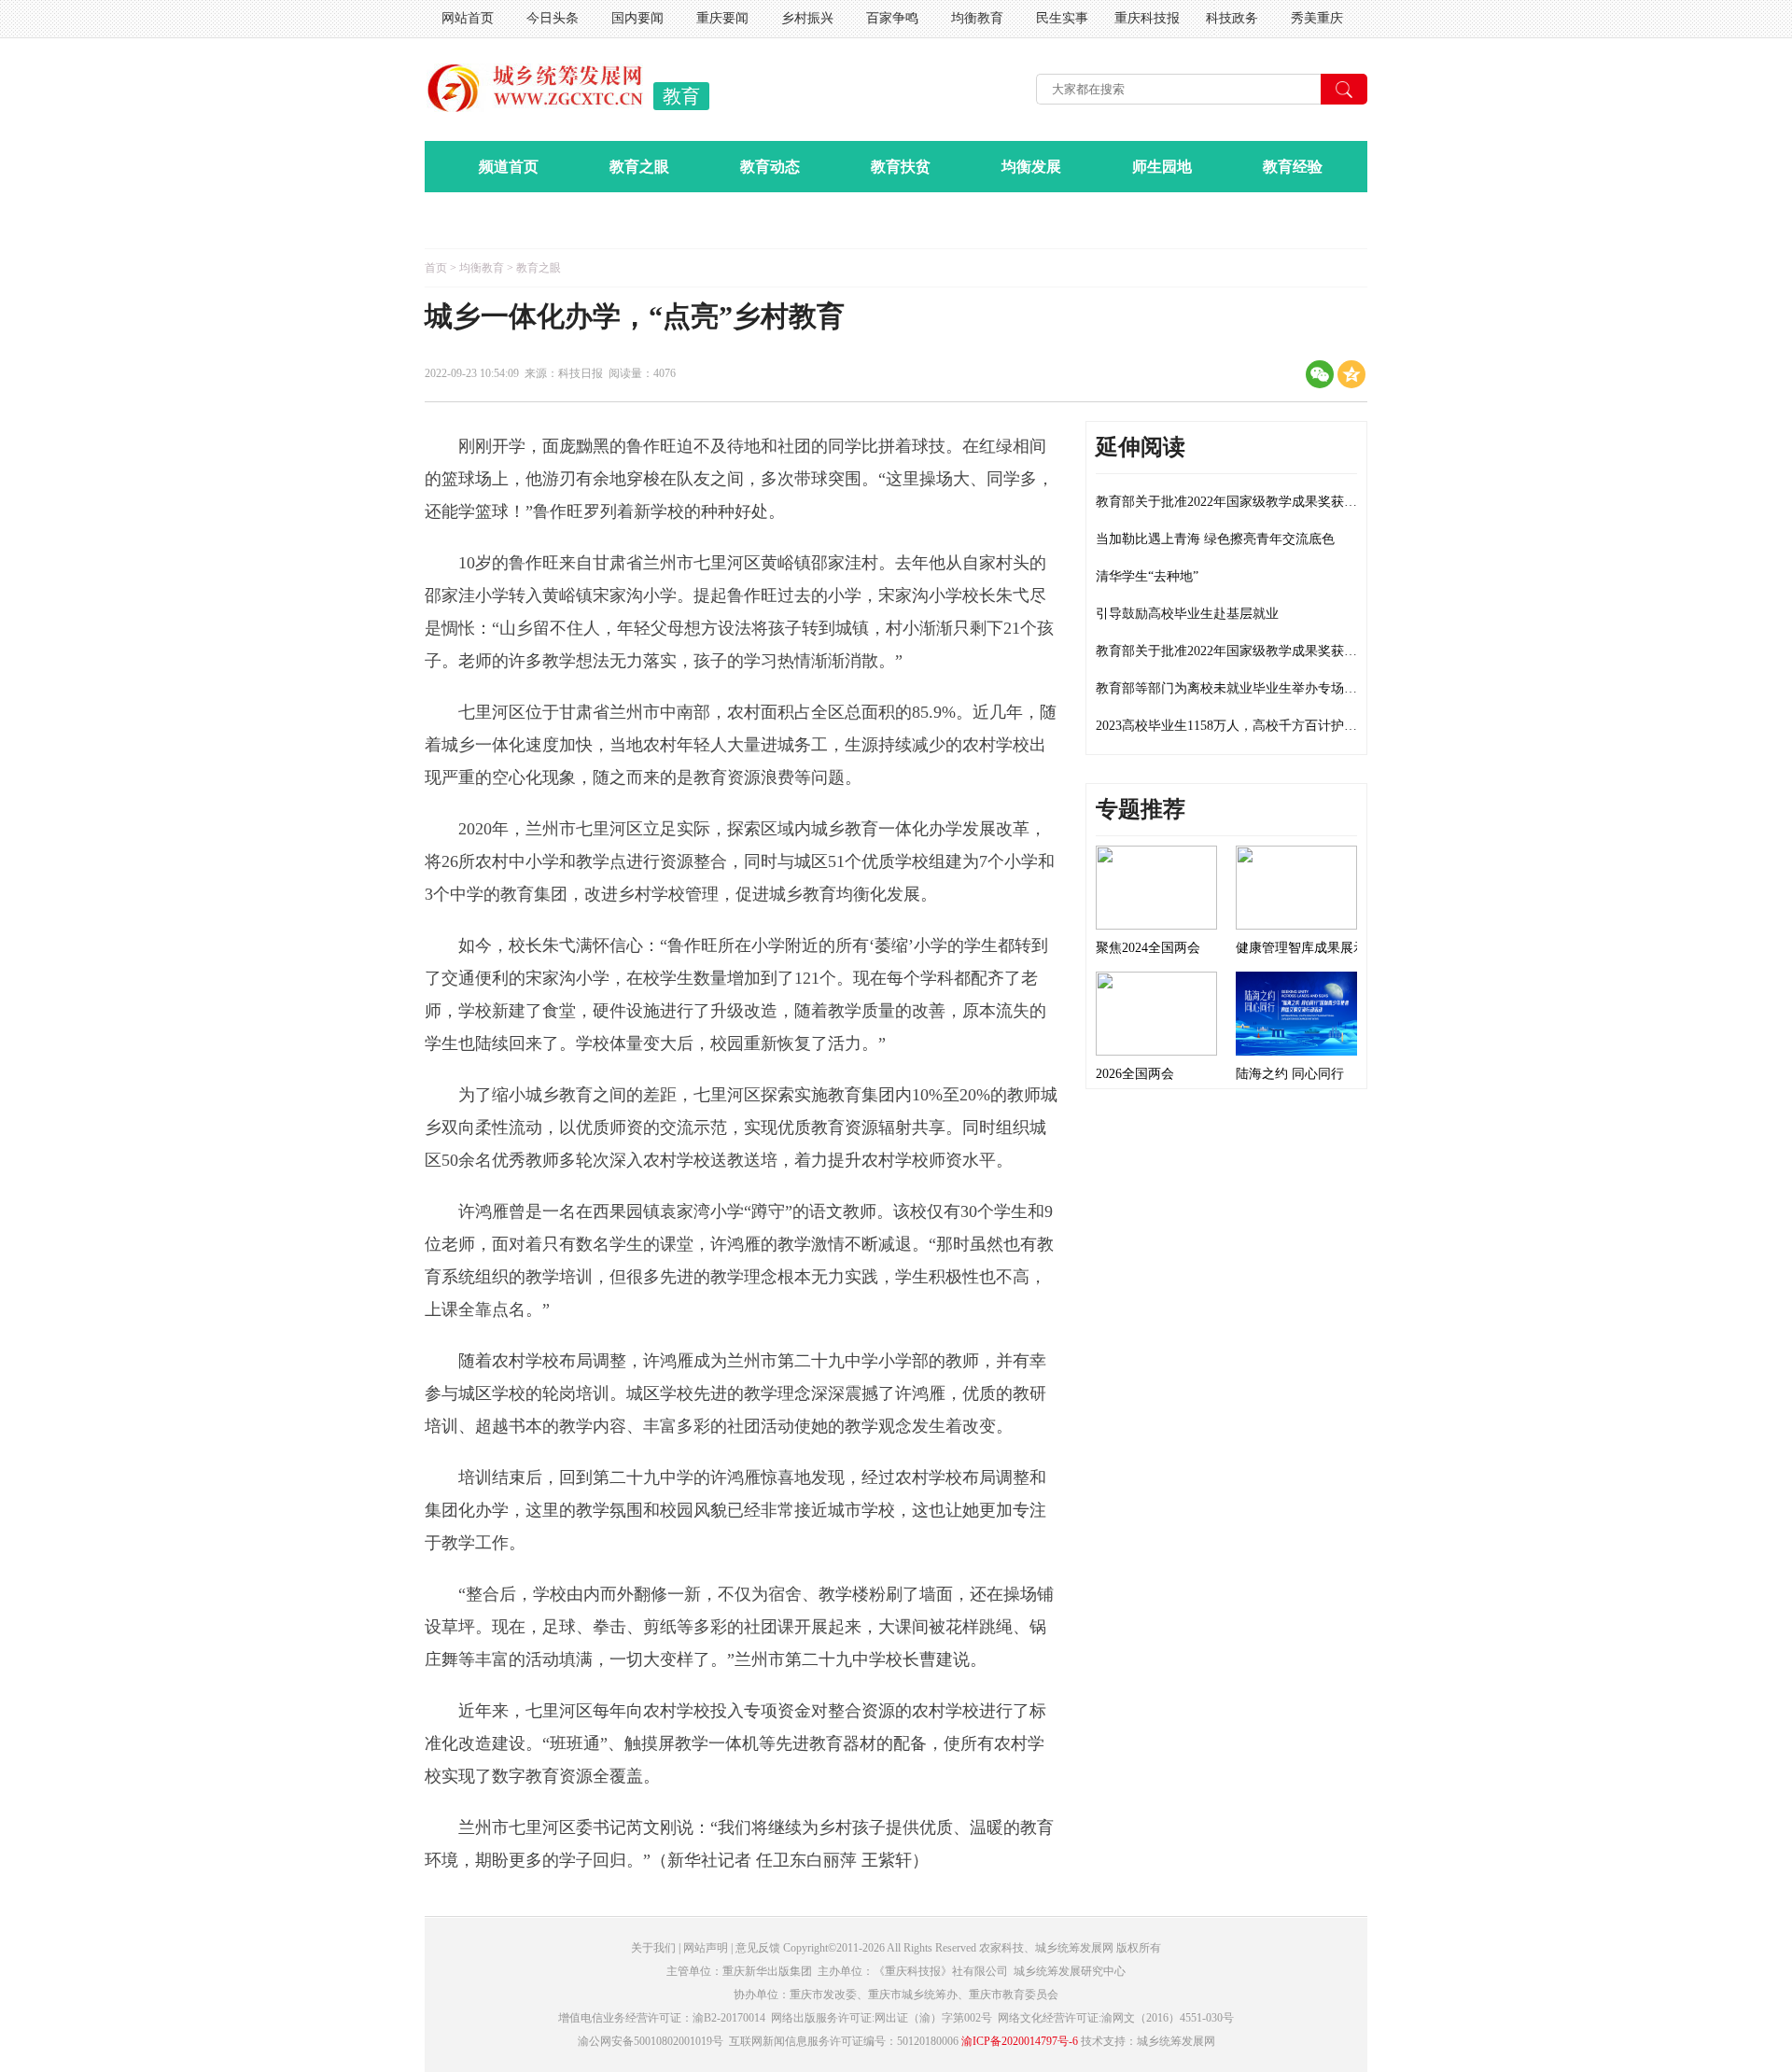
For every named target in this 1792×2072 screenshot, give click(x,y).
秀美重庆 (1317, 18)
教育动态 (770, 167)
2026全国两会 (1135, 1074)
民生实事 (1062, 18)
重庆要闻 (722, 18)
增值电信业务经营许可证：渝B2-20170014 (662, 2018)
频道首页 (509, 167)
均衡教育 (977, 18)
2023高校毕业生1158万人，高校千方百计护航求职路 (1246, 726)
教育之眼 (639, 167)
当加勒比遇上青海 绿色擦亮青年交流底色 (1215, 539)
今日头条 (553, 18)
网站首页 (468, 18)
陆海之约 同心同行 (1290, 1074)
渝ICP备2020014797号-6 (1020, 2041)
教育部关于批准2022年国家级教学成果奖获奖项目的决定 (1259, 502)
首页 (436, 268)
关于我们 (653, 1948)
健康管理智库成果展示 (1301, 948)
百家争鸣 (892, 18)
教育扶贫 (901, 167)
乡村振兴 (807, 18)
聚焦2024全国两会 (1148, 948)
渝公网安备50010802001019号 (651, 2041)
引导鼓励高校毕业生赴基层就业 (1187, 614)
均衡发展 (1031, 167)
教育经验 (1293, 167)
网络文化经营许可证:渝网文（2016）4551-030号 (1116, 2018)
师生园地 (1162, 167)
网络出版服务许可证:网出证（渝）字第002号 (882, 2018)
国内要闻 (637, 18)
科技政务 (1232, 18)
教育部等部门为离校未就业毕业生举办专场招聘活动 (1246, 688)
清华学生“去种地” (1147, 576)
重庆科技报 (1147, 18)
